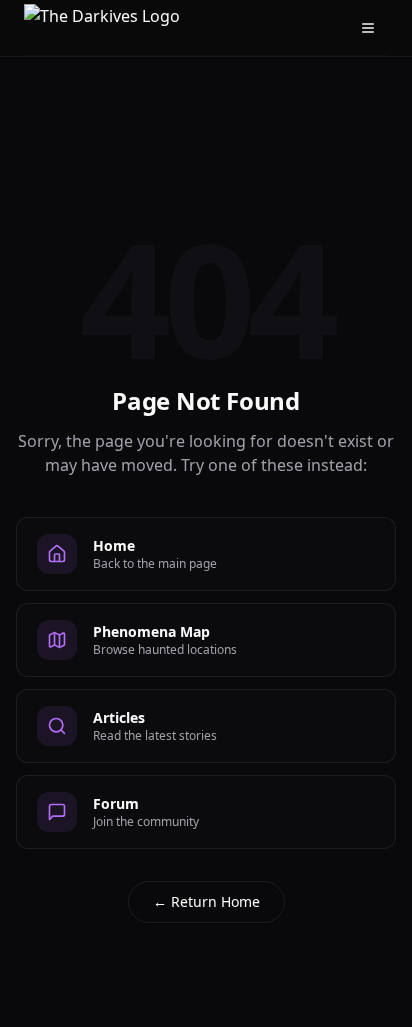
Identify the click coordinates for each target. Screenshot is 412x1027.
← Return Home (206, 901)
